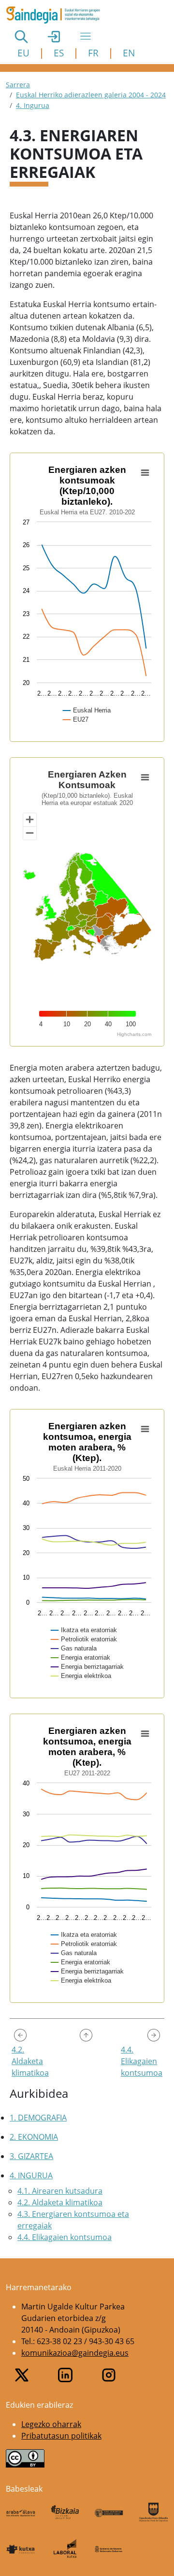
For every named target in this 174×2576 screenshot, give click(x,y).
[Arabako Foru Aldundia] (21, 2512)
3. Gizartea (31, 2156)
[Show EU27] (76, 719)
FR (93, 53)
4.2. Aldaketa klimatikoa (60, 2202)
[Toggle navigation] (86, 36)
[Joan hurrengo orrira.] (154, 2035)
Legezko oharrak (51, 2424)
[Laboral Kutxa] (65, 2548)
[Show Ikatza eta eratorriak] (84, 1630)
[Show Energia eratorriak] (81, 1657)
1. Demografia (38, 2118)
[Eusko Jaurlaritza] (109, 2512)
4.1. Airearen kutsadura (60, 2191)
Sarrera (18, 85)
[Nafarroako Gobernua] (109, 2549)
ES (59, 53)
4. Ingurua (33, 105)
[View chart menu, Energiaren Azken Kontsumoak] (145, 778)
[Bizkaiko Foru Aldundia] (65, 2512)
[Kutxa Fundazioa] (21, 2549)
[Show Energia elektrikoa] (82, 1676)
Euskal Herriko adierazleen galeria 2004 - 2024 (91, 95)
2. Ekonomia (34, 2137)
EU (23, 53)
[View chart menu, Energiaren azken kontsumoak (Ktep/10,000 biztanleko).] (145, 473)
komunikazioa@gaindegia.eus (75, 2353)
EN (129, 53)
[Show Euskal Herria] (87, 710)
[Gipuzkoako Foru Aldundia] (154, 2512)
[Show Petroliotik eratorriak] (84, 1639)
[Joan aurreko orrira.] (20, 2035)
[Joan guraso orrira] (86, 2035)
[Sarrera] (57, 15)
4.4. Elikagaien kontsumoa (65, 2237)
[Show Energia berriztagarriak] (88, 1667)
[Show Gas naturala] (74, 1648)
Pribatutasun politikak (61, 2436)
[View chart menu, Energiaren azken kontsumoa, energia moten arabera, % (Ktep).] (145, 1429)
